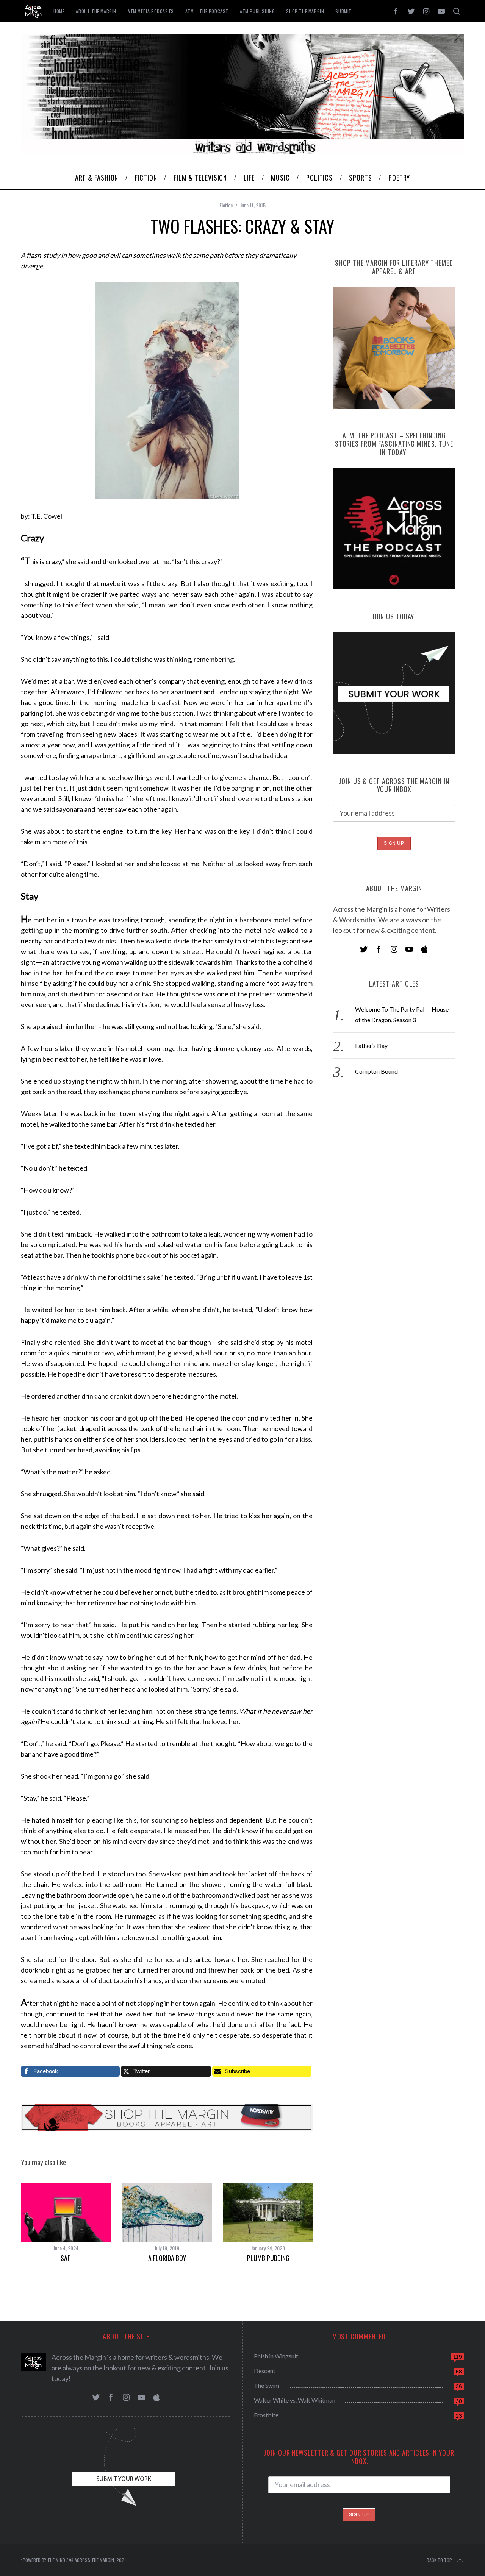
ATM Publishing (257, 11)
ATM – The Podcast (207, 11)
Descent (265, 2371)
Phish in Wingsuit (276, 2356)
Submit (343, 11)
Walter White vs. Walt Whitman (295, 2400)
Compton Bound (376, 1071)
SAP (66, 2258)
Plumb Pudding (268, 2258)
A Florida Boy (167, 2258)
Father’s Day (371, 1046)
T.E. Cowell (47, 516)
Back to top (439, 2560)
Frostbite (266, 2415)
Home (59, 11)
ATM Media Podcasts (151, 11)
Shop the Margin (305, 11)
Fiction (226, 205)
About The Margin (96, 11)
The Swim (267, 2385)
